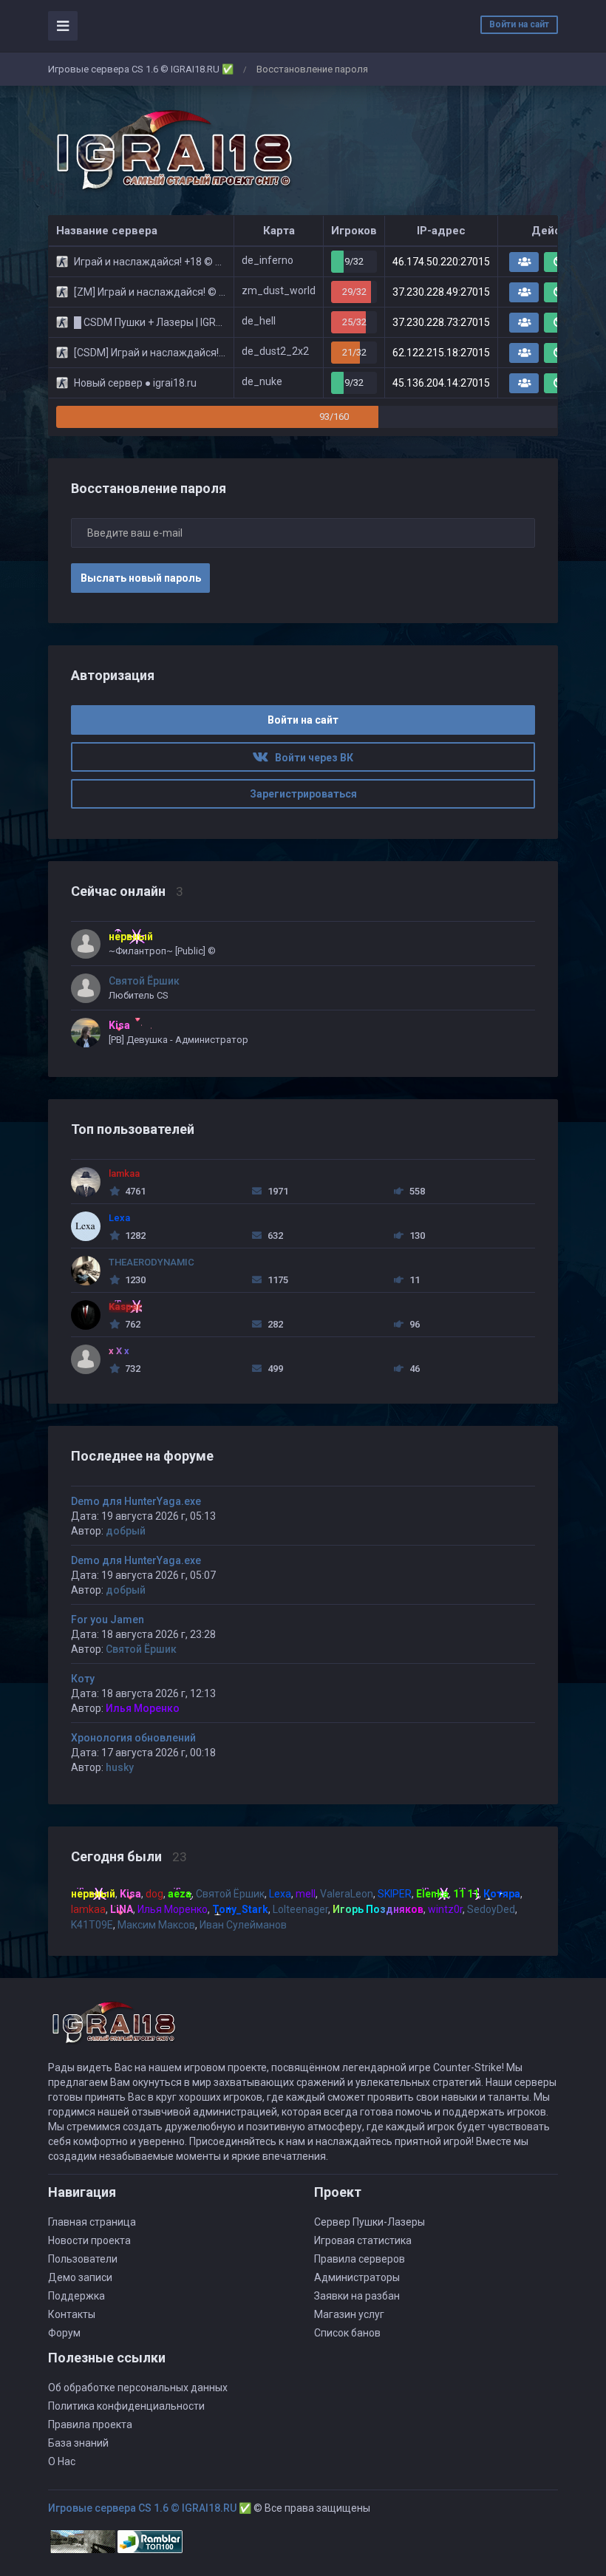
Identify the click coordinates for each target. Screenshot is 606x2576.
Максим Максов (156, 1925)
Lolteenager (300, 1909)
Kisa (130, 1894)
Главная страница (92, 2222)
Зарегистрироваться (303, 794)
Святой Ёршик (141, 1649)
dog (154, 1894)
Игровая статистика (363, 2240)
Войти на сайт (519, 24)
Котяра (502, 1894)
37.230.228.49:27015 (441, 292)
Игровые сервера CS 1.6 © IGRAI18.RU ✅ (141, 69)
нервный (93, 1894)
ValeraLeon (347, 1894)
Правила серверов (360, 2259)
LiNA (122, 1909)
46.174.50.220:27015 (441, 262)
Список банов (347, 2333)
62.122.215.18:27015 (441, 353)
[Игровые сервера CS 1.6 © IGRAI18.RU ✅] (171, 151)
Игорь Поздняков (378, 1909)
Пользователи (83, 2259)
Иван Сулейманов (243, 1925)
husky (120, 1767)
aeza (180, 1894)
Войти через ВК (311, 758)
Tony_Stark (240, 1909)
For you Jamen (108, 1620)
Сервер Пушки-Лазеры (370, 2222)
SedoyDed (491, 1909)
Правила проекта (90, 2424)
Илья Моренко (143, 1708)
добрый (126, 1531)
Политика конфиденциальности (126, 2406)
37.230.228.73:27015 (441, 322)
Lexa (280, 1894)
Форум (64, 2333)
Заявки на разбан (357, 2296)
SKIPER (395, 1894)
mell (306, 1894)
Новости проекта (89, 2240)
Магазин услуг (349, 2314)
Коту (83, 1679)
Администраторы (357, 2277)
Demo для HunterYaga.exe (136, 1501)
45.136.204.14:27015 (441, 383)
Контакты (72, 2314)
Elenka (432, 1894)
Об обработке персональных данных (138, 2388)
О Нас (62, 2461)
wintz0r (445, 1909)
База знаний (78, 2443)
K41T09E (92, 1925)
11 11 (466, 1894)
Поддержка (76, 2296)
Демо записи (80, 2277)
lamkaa (88, 1909)
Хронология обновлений (133, 1738)
